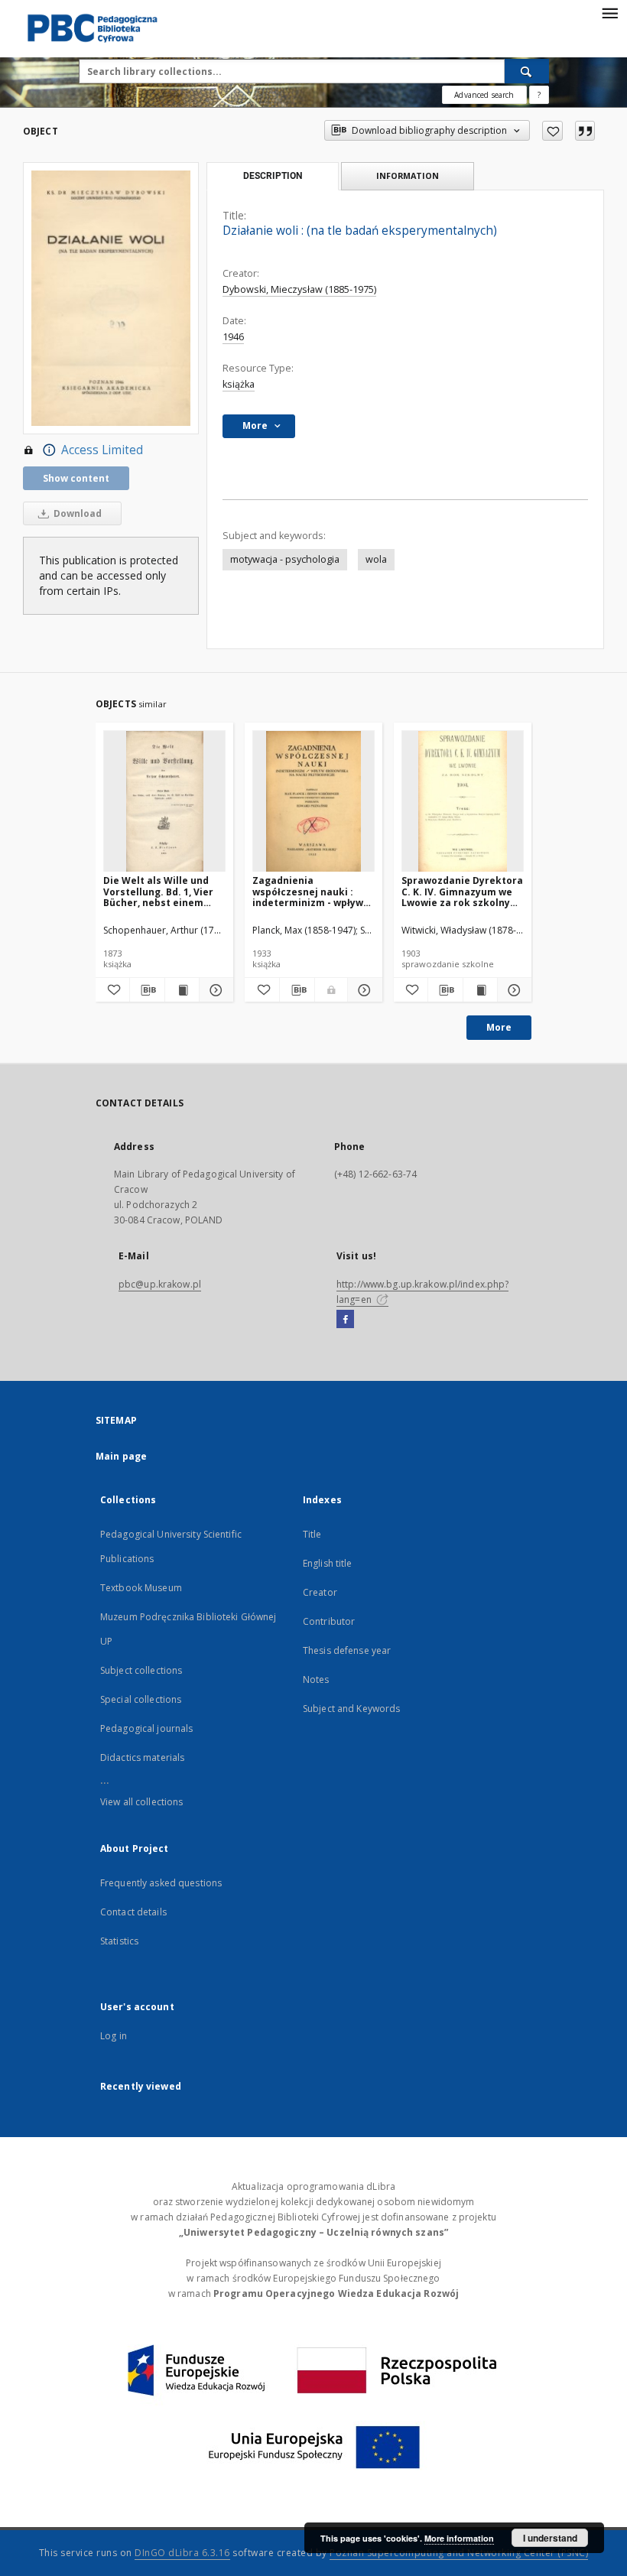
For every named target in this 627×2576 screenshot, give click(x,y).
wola (376, 559)
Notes (316, 1679)
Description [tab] (273, 176)
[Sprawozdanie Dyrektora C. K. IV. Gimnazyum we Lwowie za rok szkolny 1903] (463, 802)
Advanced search (484, 95)
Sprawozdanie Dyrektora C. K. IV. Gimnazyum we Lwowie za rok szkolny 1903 (462, 891)
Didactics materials (142, 1757)
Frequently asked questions (161, 1883)
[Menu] (609, 12)
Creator (320, 1592)
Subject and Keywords (351, 1709)
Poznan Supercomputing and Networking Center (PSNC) (459, 2553)
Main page (121, 1456)
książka (239, 384)
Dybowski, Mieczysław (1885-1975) (299, 289)
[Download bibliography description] (147, 990)
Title (312, 1534)
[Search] (527, 71)
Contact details (133, 1912)
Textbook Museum (141, 1588)
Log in (114, 2036)
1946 (233, 337)
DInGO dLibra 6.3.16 (182, 2553)
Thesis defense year (347, 1650)
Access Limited (102, 450)
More (499, 1027)
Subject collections (141, 1670)
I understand (550, 2538)
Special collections (141, 1699)
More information (459, 2538)
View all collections (141, 1802)
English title (328, 1563)
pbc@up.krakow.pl (160, 1284)
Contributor (329, 1621)
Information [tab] (408, 175)
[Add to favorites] (552, 131)
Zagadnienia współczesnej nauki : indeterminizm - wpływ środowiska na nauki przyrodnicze (308, 891)
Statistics (119, 1941)
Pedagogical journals (146, 1728)
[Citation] (585, 131)
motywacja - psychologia (285, 559)
